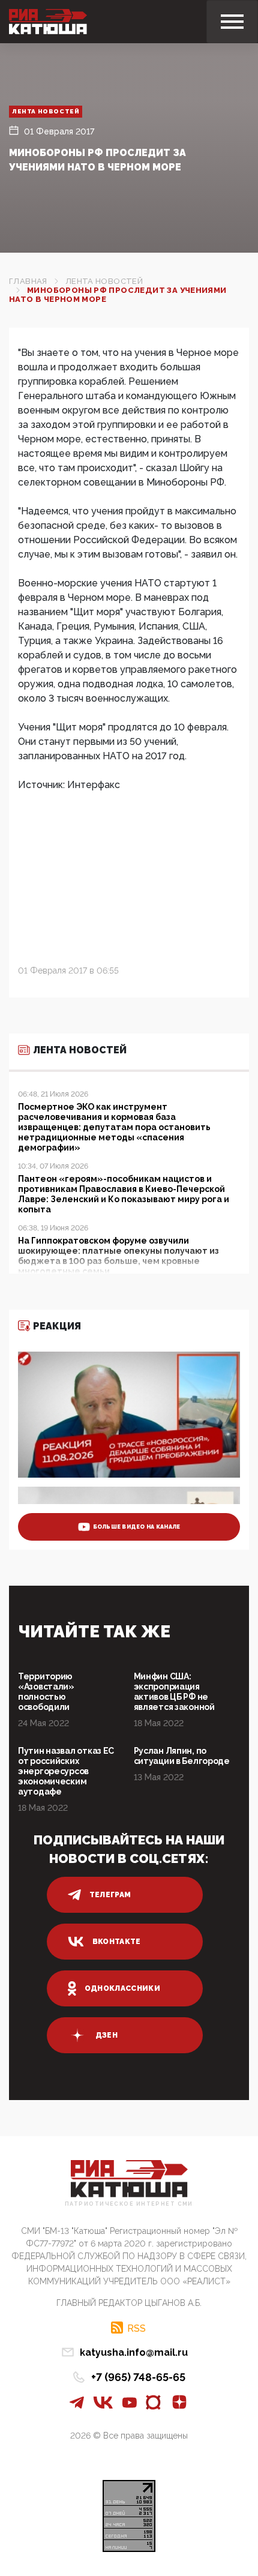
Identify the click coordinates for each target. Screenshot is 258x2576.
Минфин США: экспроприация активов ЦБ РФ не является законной (174, 1692)
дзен (106, 2035)
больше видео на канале (137, 1527)
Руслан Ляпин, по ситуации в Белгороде (182, 1756)
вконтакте (117, 1942)
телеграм (110, 1895)
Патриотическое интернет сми (129, 2204)
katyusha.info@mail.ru (134, 2352)
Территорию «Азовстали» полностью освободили (46, 1692)
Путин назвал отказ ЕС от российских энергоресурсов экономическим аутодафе (66, 1771)
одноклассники (123, 1988)
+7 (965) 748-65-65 (138, 2377)
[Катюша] (48, 22)
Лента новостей (46, 111)
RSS (136, 2328)
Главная (28, 281)
